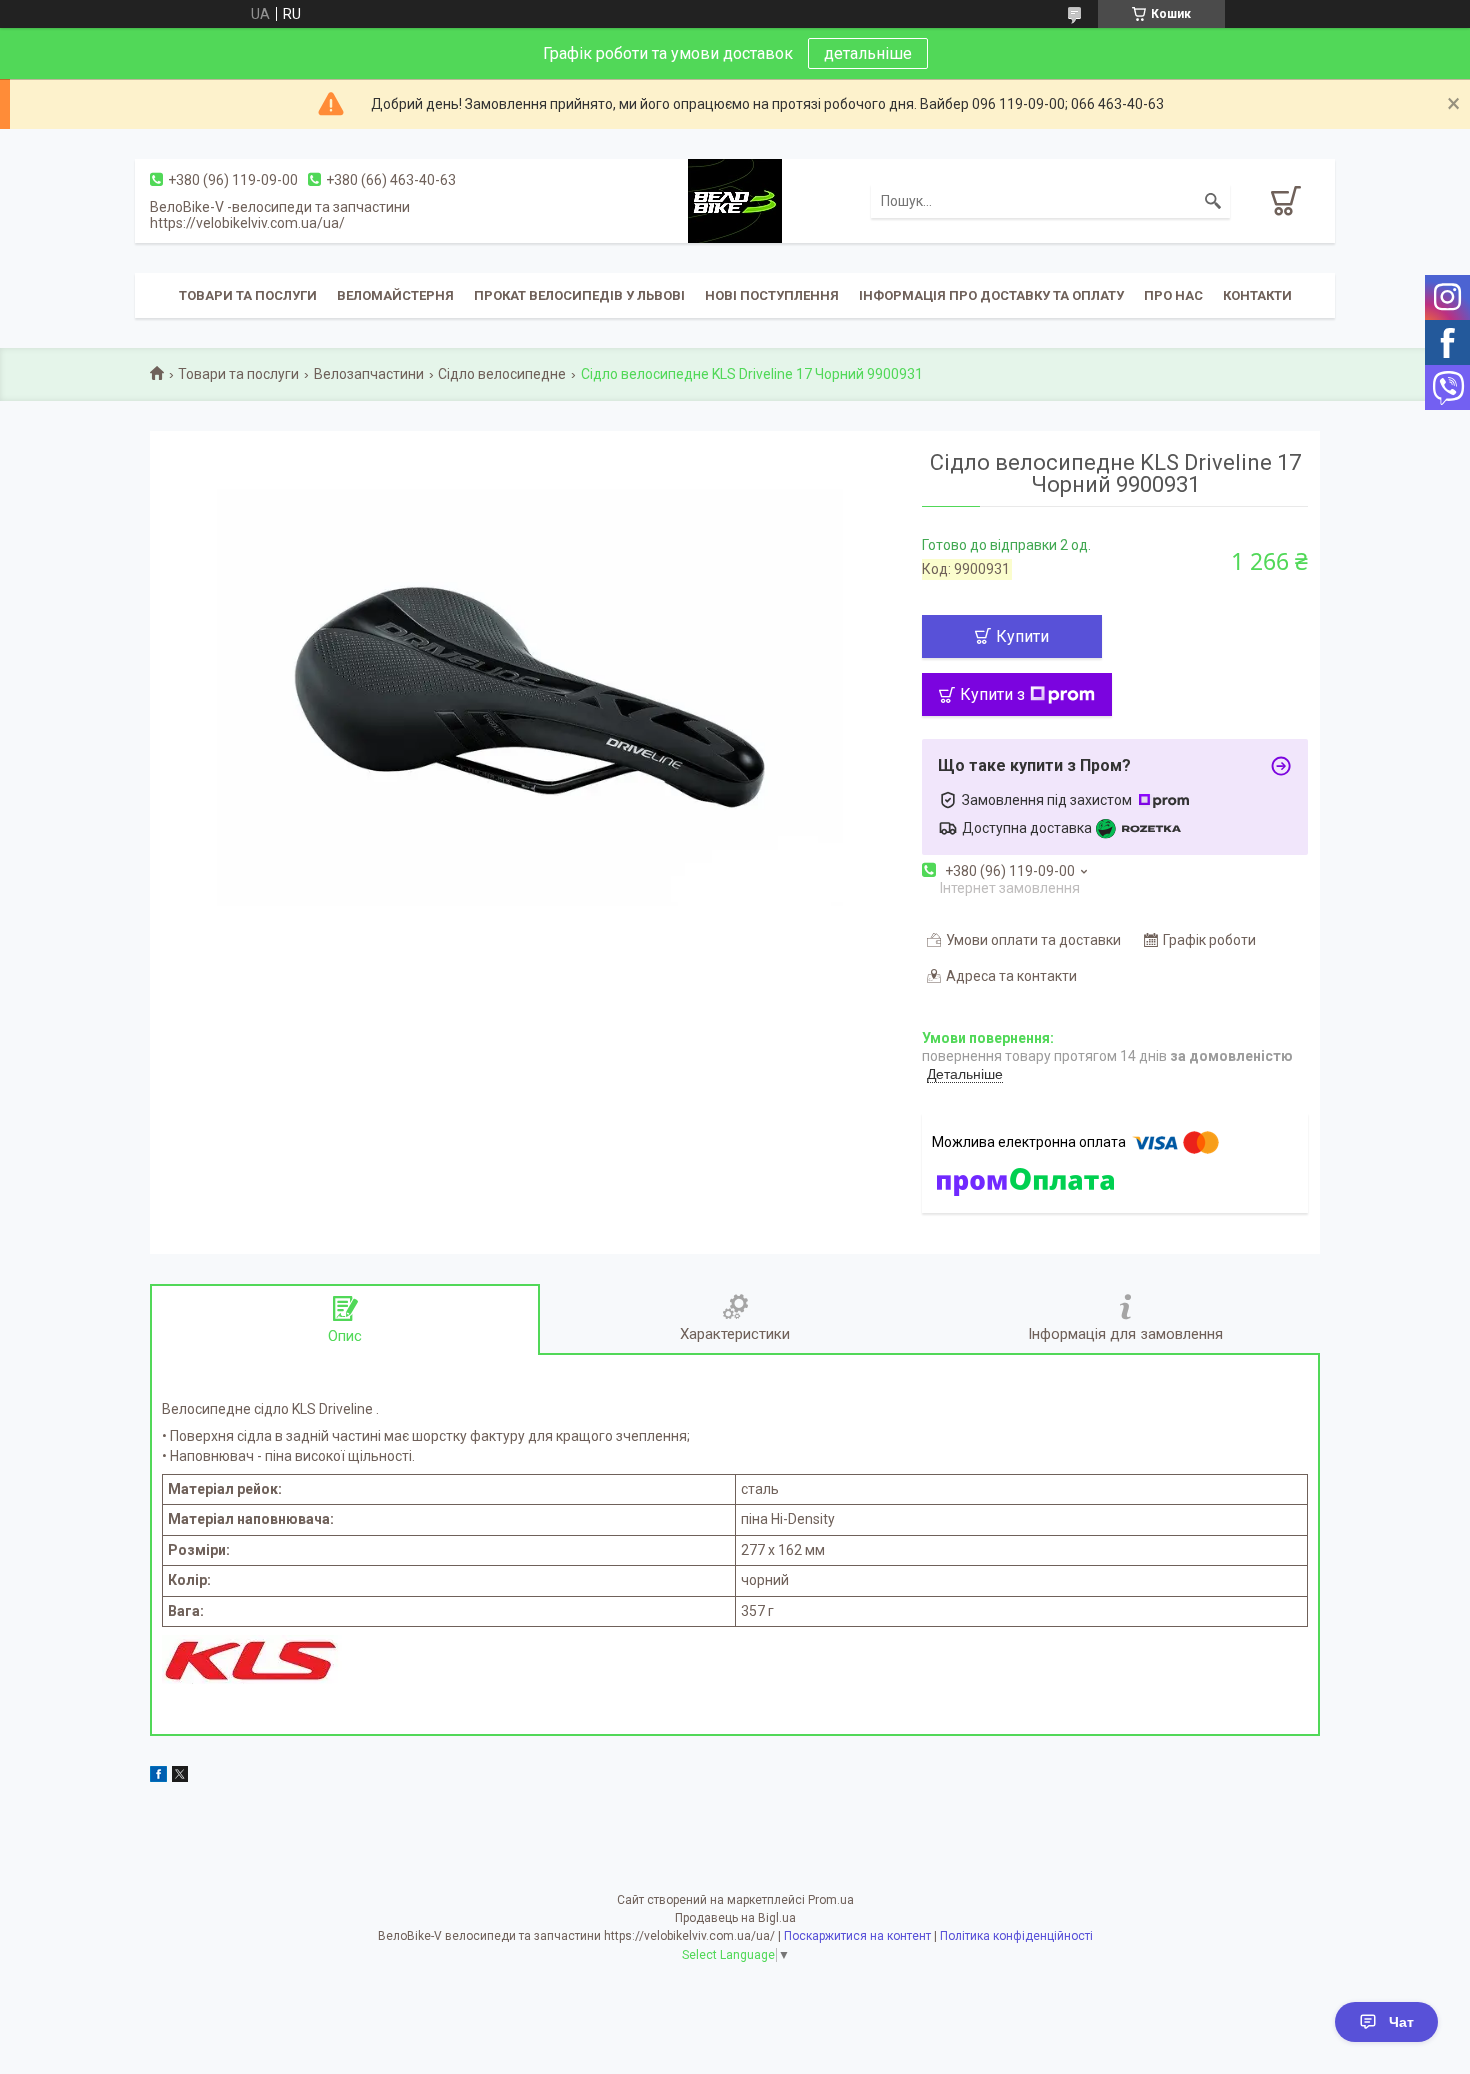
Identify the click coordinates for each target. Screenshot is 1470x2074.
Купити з (992, 694)
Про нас (1173, 295)
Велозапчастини (369, 374)
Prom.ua (831, 1900)
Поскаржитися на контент (857, 1936)
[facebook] (158, 1777)
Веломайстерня (395, 295)
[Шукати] (1213, 201)
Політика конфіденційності (1016, 1936)
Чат (1401, 2022)
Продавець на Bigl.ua (735, 1918)
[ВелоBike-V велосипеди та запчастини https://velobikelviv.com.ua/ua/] (735, 200)
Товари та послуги (248, 295)
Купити (1022, 636)
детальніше (868, 53)
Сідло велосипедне (502, 374)
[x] (180, 1777)
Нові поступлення (772, 295)
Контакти (1257, 295)
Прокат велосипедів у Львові (579, 295)
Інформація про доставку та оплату (991, 295)
